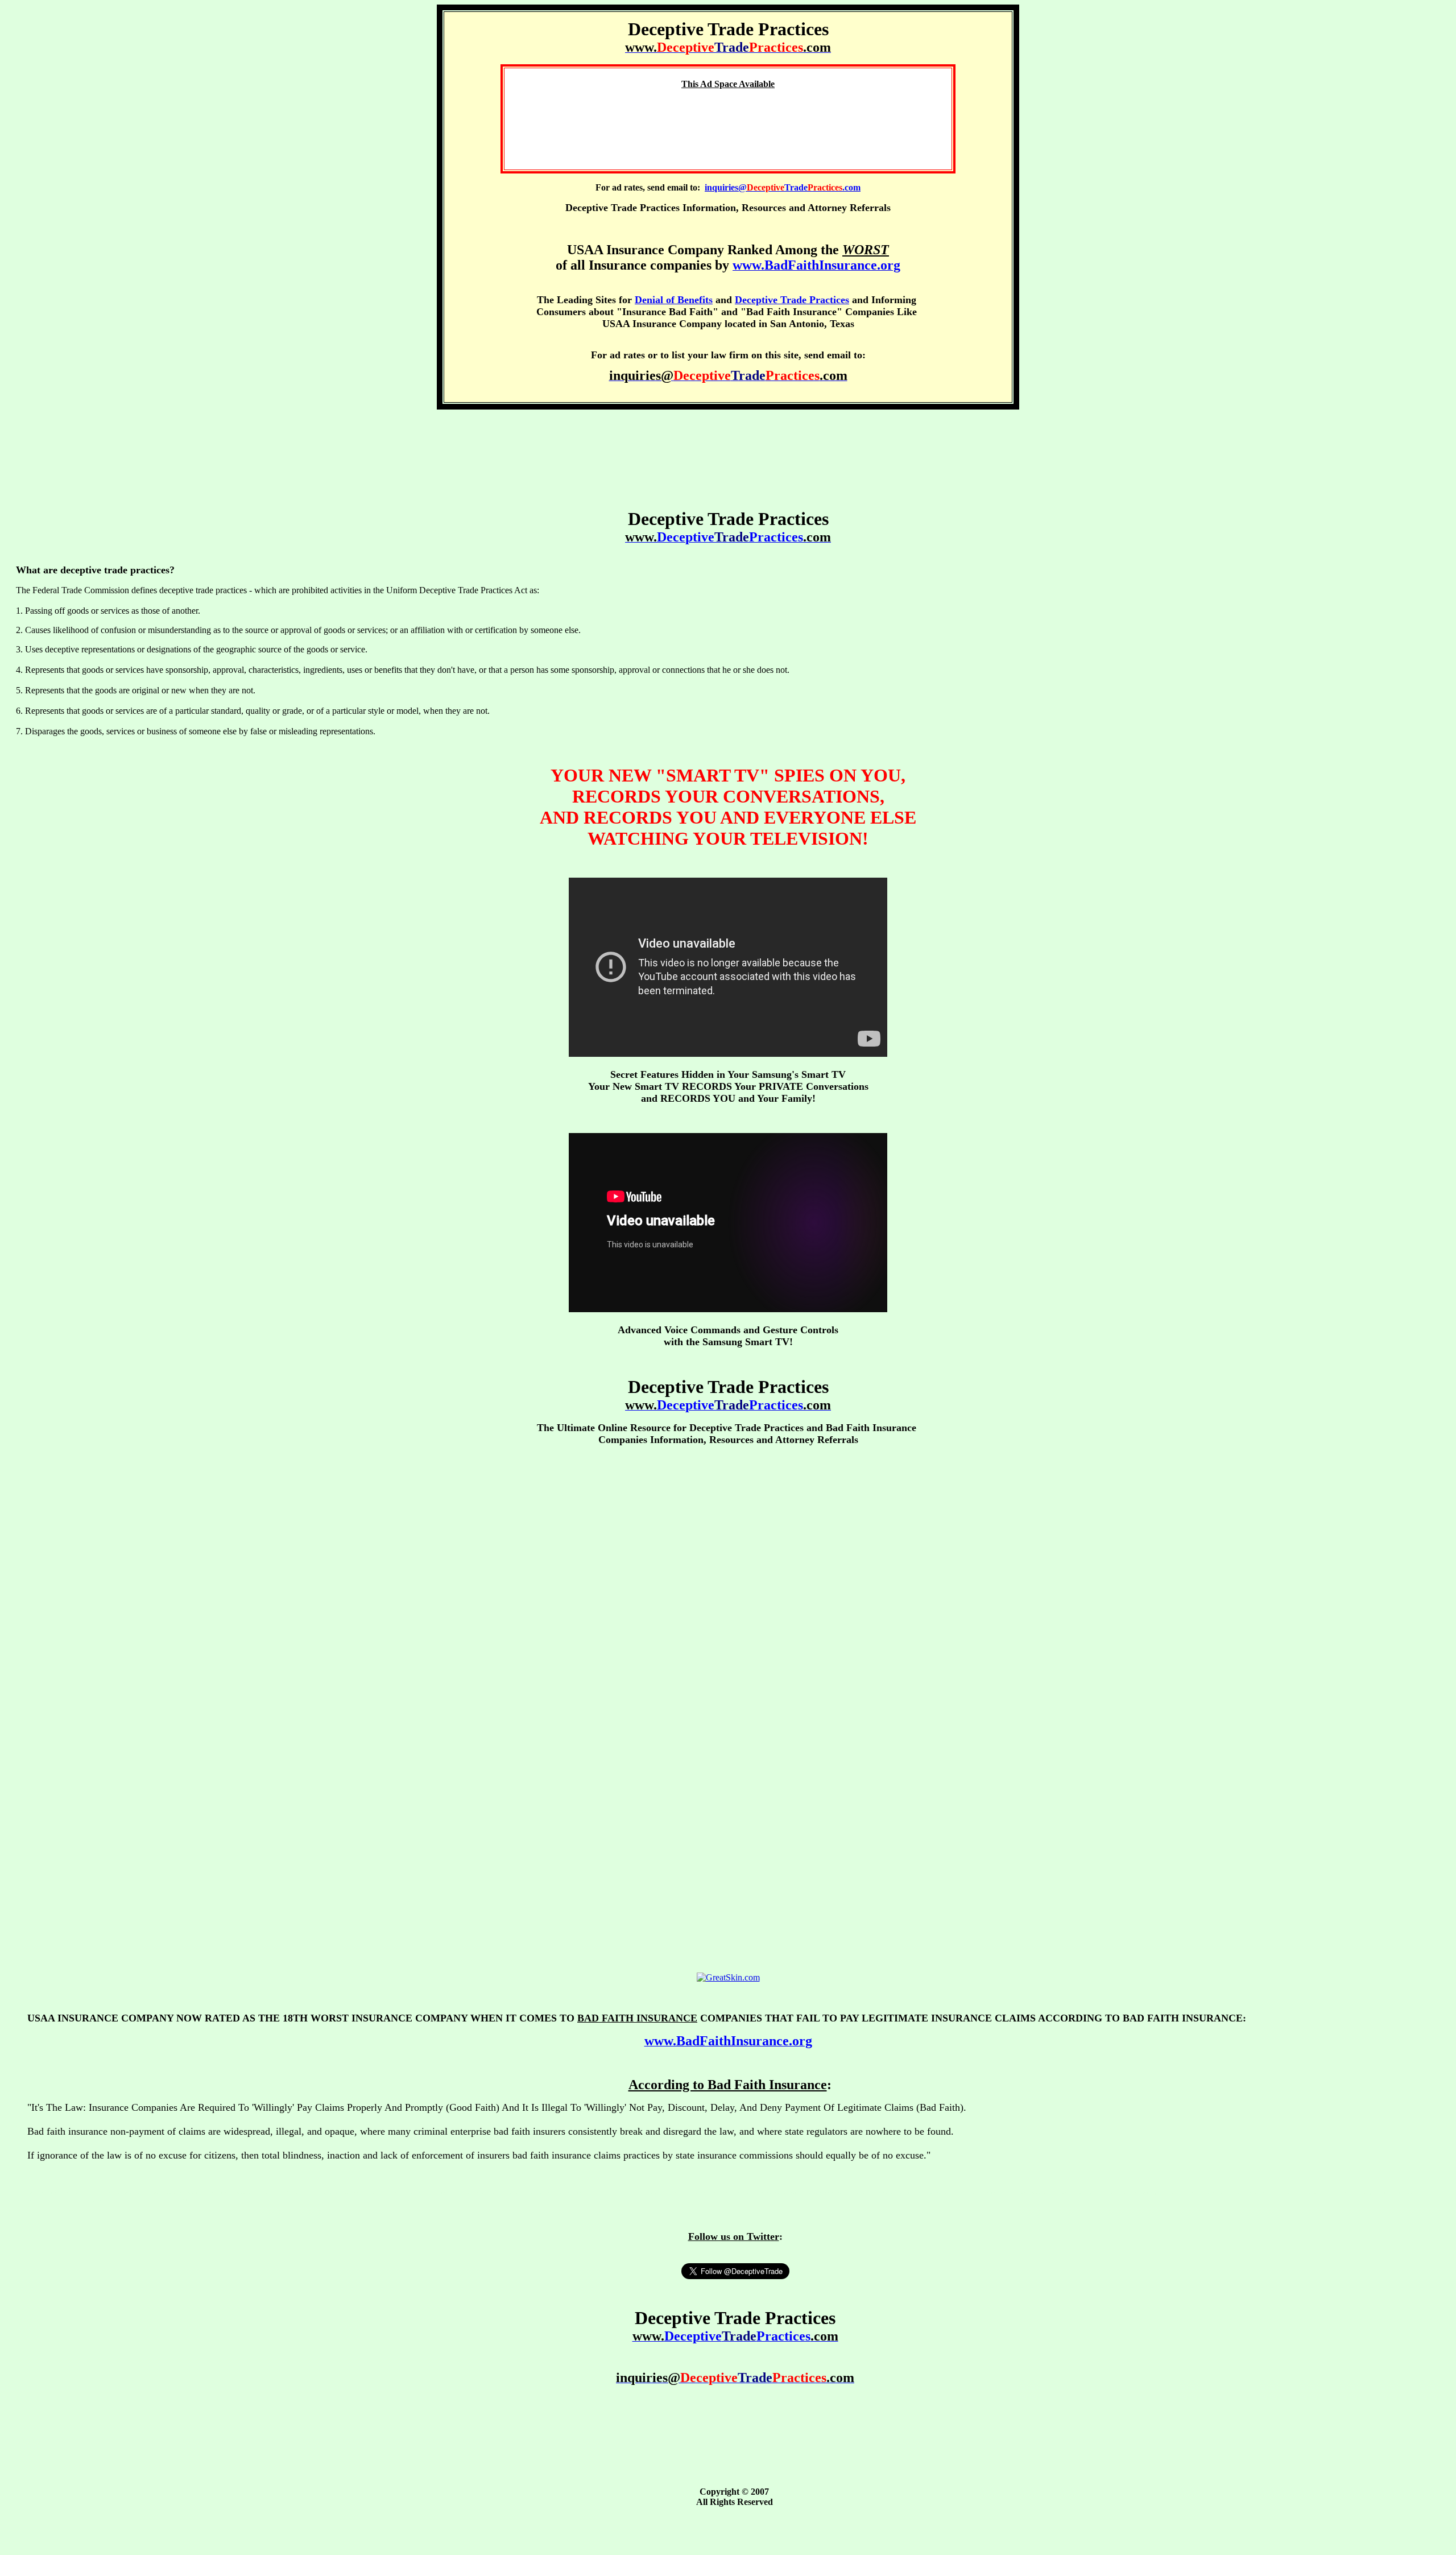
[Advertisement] (728, 124)
